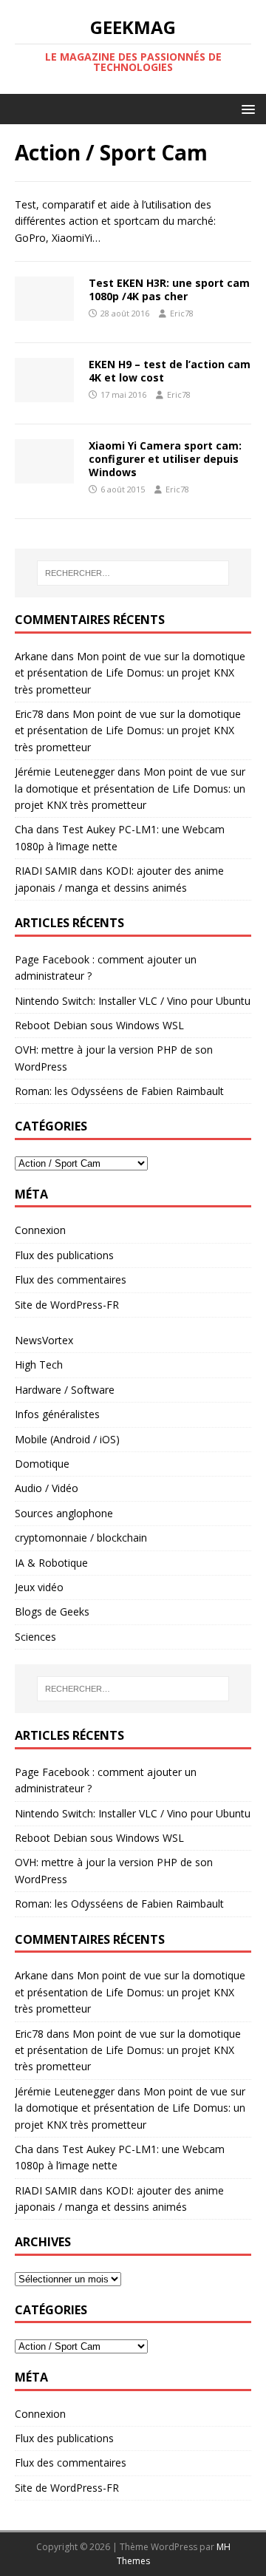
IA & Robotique (51, 1563)
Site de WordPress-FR (67, 1305)
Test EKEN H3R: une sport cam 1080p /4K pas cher (169, 289)
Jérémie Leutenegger (65, 772)
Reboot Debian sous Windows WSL (99, 1025)
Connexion (40, 1230)
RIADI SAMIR (46, 871)
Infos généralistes (57, 1414)
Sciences (35, 1637)
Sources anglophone (64, 1513)
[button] (246, 108)
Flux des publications (64, 1255)
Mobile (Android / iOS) (67, 1439)
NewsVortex (44, 1340)
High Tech (39, 1365)
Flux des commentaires (71, 1279)
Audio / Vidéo (47, 1488)
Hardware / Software (65, 1390)
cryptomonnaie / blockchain (81, 1538)
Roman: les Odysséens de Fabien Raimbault (119, 1091)
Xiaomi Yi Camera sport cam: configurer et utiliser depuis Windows (165, 459)
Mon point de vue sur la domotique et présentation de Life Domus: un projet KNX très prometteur (130, 673)
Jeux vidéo (39, 1587)
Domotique (42, 1464)
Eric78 (182, 313)
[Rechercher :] (133, 573)
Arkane (31, 656)
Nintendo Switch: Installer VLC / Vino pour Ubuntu (133, 1001)
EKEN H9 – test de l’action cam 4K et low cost (170, 371)
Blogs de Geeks (52, 1611)
